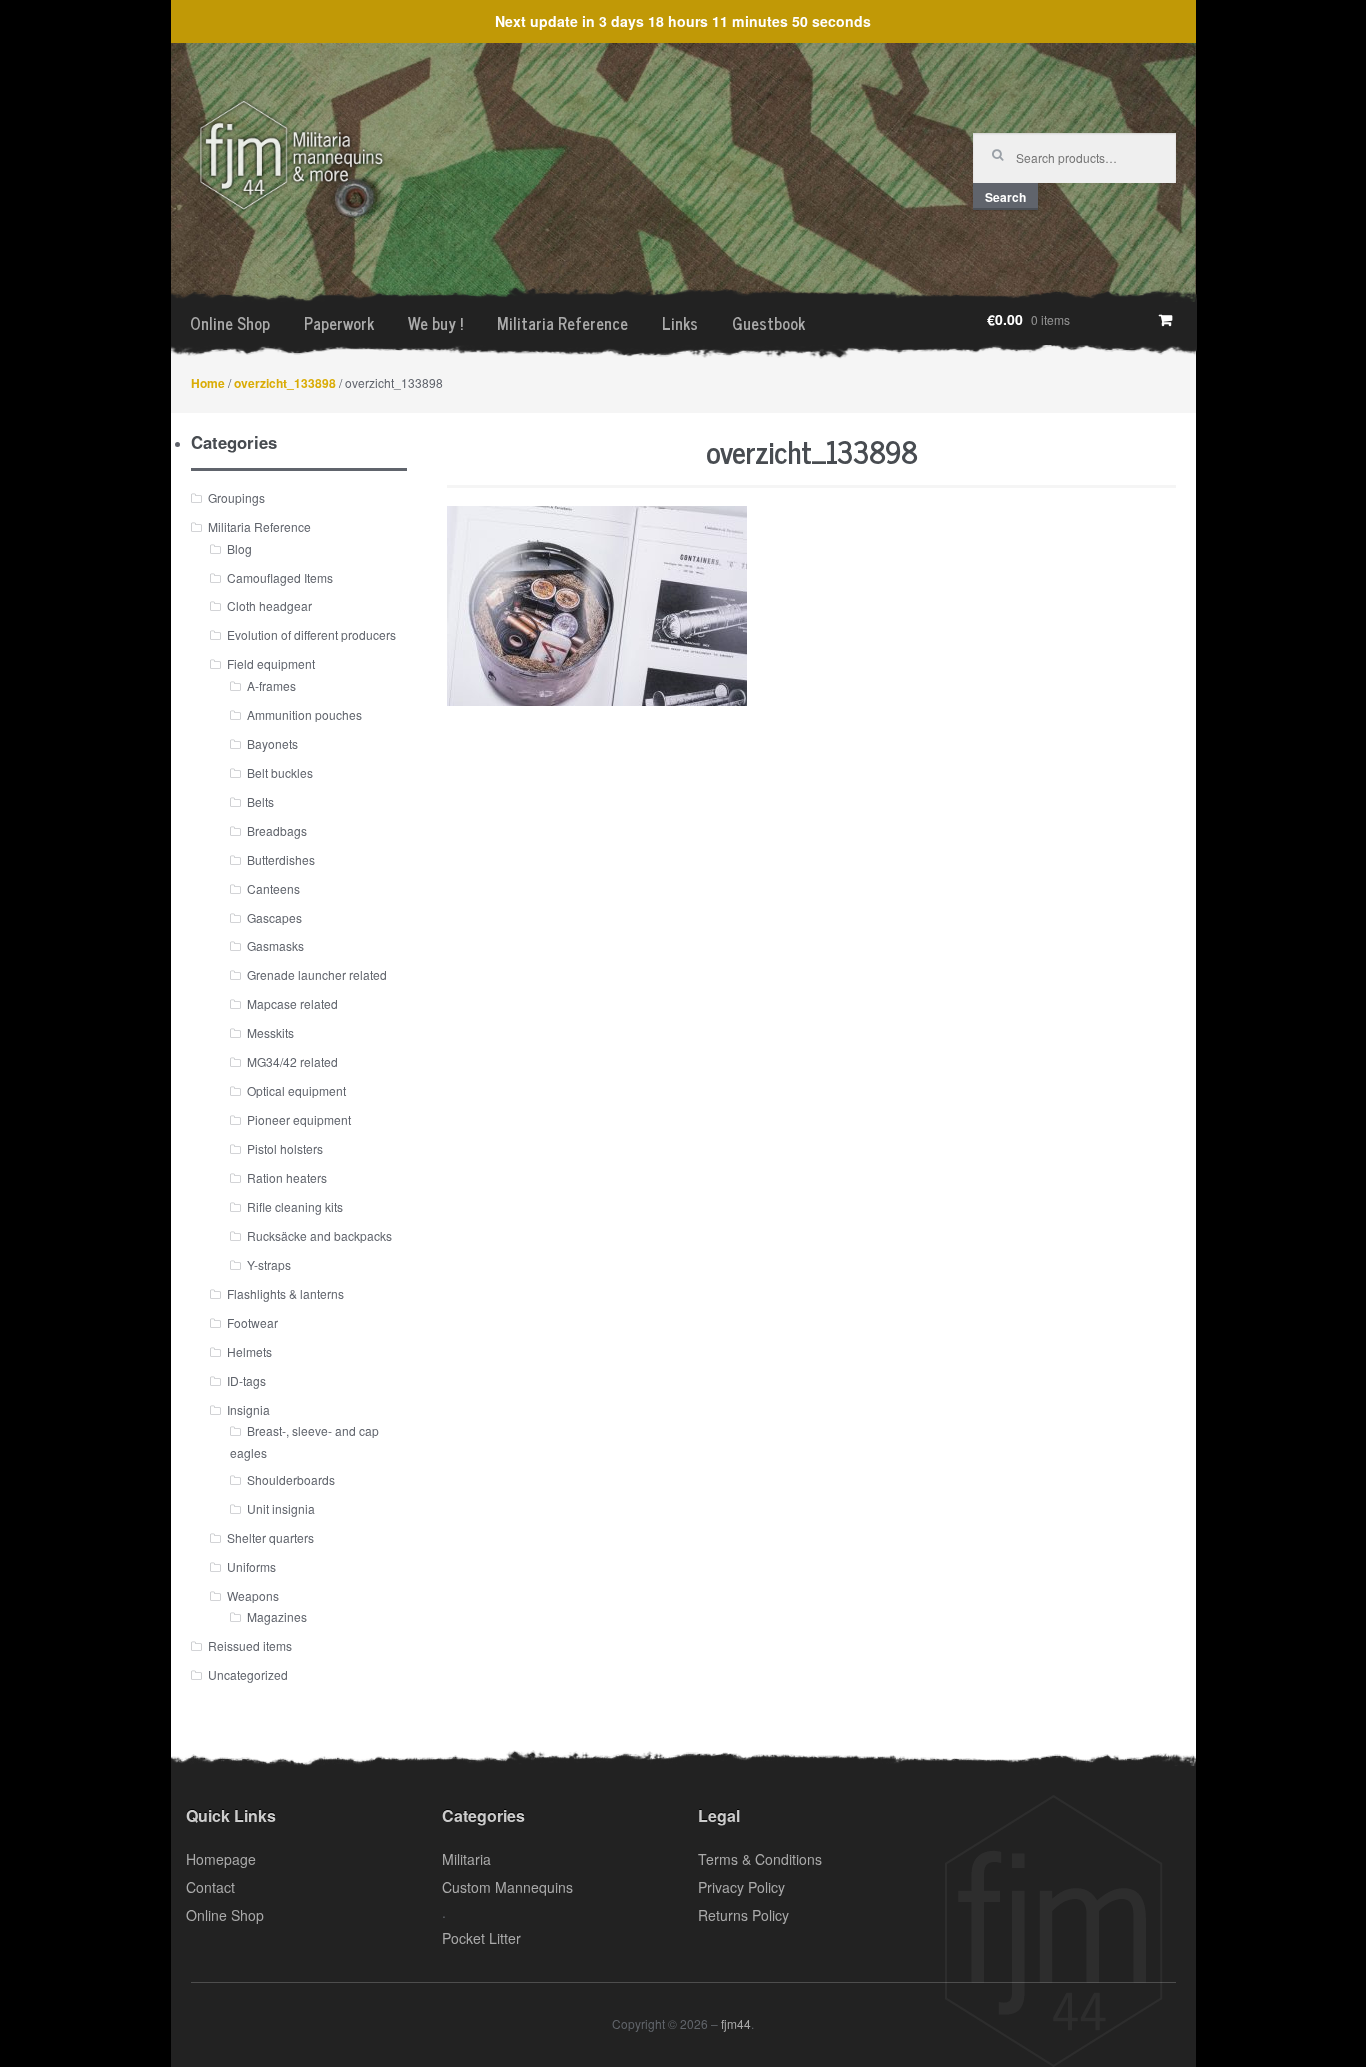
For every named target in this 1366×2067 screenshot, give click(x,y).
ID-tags (246, 1380)
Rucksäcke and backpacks (319, 1235)
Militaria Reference (562, 323)
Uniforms (251, 1566)
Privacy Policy (741, 1887)
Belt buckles (280, 772)
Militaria (466, 1859)
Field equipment (271, 663)
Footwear (252, 1322)
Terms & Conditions (760, 1859)
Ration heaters (287, 1177)
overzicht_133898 (285, 383)
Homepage (221, 1859)
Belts (260, 801)
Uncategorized (248, 1674)
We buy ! (435, 323)
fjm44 (736, 2023)
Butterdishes (281, 859)
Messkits (270, 1032)
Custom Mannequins (507, 1887)
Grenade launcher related (317, 974)
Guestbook (768, 323)
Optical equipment (296, 1090)
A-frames (271, 685)
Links (680, 323)
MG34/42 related (292, 1061)
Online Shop (230, 323)
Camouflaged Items (280, 577)
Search (1005, 197)
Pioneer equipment (299, 1119)
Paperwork (339, 323)
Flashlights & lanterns (285, 1293)
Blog (239, 548)
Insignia (248, 1409)
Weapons (253, 1595)
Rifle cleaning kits (295, 1206)
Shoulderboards (291, 1479)
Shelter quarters (270, 1537)
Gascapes (274, 917)
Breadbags (277, 830)
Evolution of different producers (311, 634)
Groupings (236, 497)
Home (208, 383)
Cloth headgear (269, 605)
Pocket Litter (481, 1938)
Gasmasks (275, 945)
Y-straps (269, 1264)
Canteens (273, 888)
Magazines (277, 1616)
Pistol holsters (285, 1148)
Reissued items (250, 1645)
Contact (210, 1887)
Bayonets (272, 743)
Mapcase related (292, 1003)
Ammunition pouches (304, 714)
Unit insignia (281, 1508)
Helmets (249, 1351)
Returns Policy (743, 1915)
